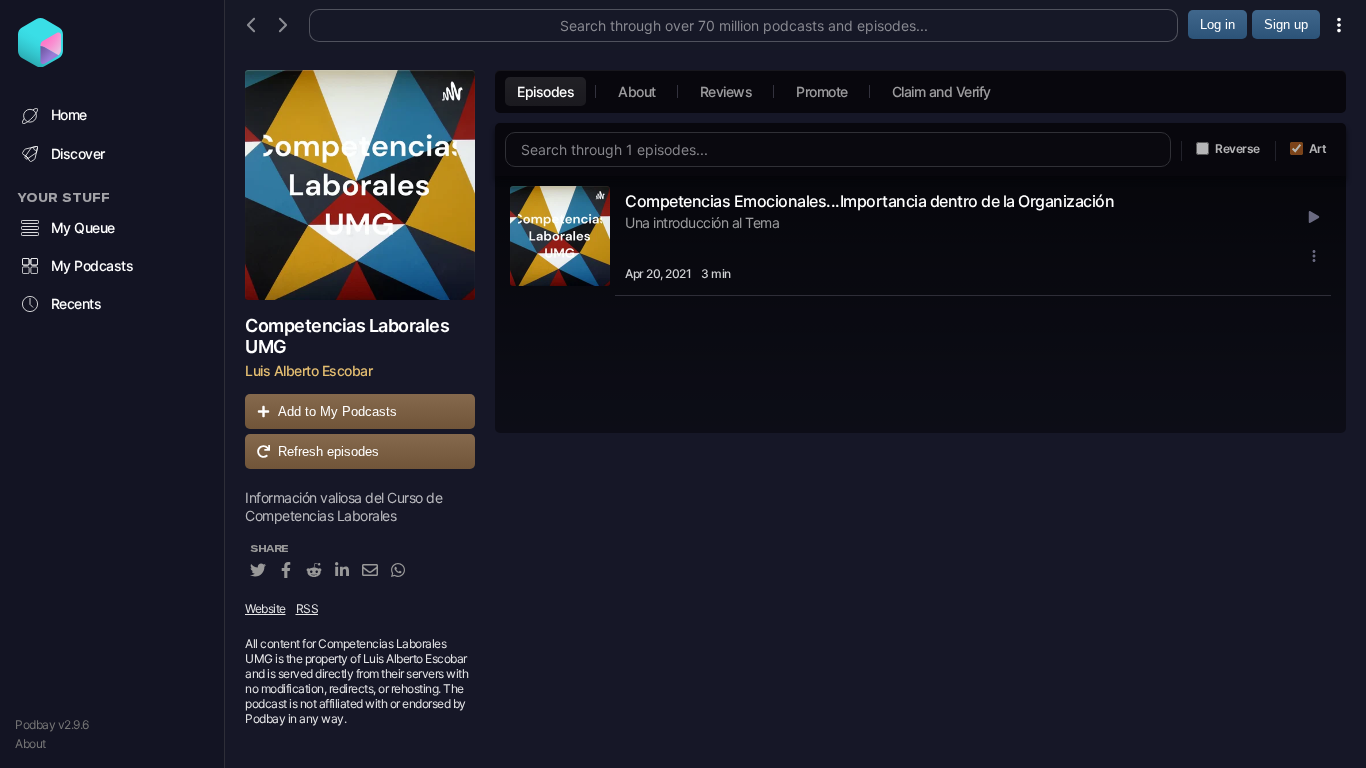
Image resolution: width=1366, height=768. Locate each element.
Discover (78, 153)
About (30, 743)
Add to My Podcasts (337, 411)
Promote (822, 91)
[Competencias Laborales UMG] (360, 185)
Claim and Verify (941, 91)
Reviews (726, 91)
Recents (76, 303)
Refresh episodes (328, 451)
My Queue (83, 227)
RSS (307, 608)
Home (69, 114)
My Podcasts (92, 265)
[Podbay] (40, 61)
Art (1318, 148)
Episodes (545, 91)
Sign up (1286, 24)
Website (265, 608)
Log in (1217, 24)
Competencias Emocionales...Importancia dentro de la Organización (869, 201)
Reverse (1237, 148)
